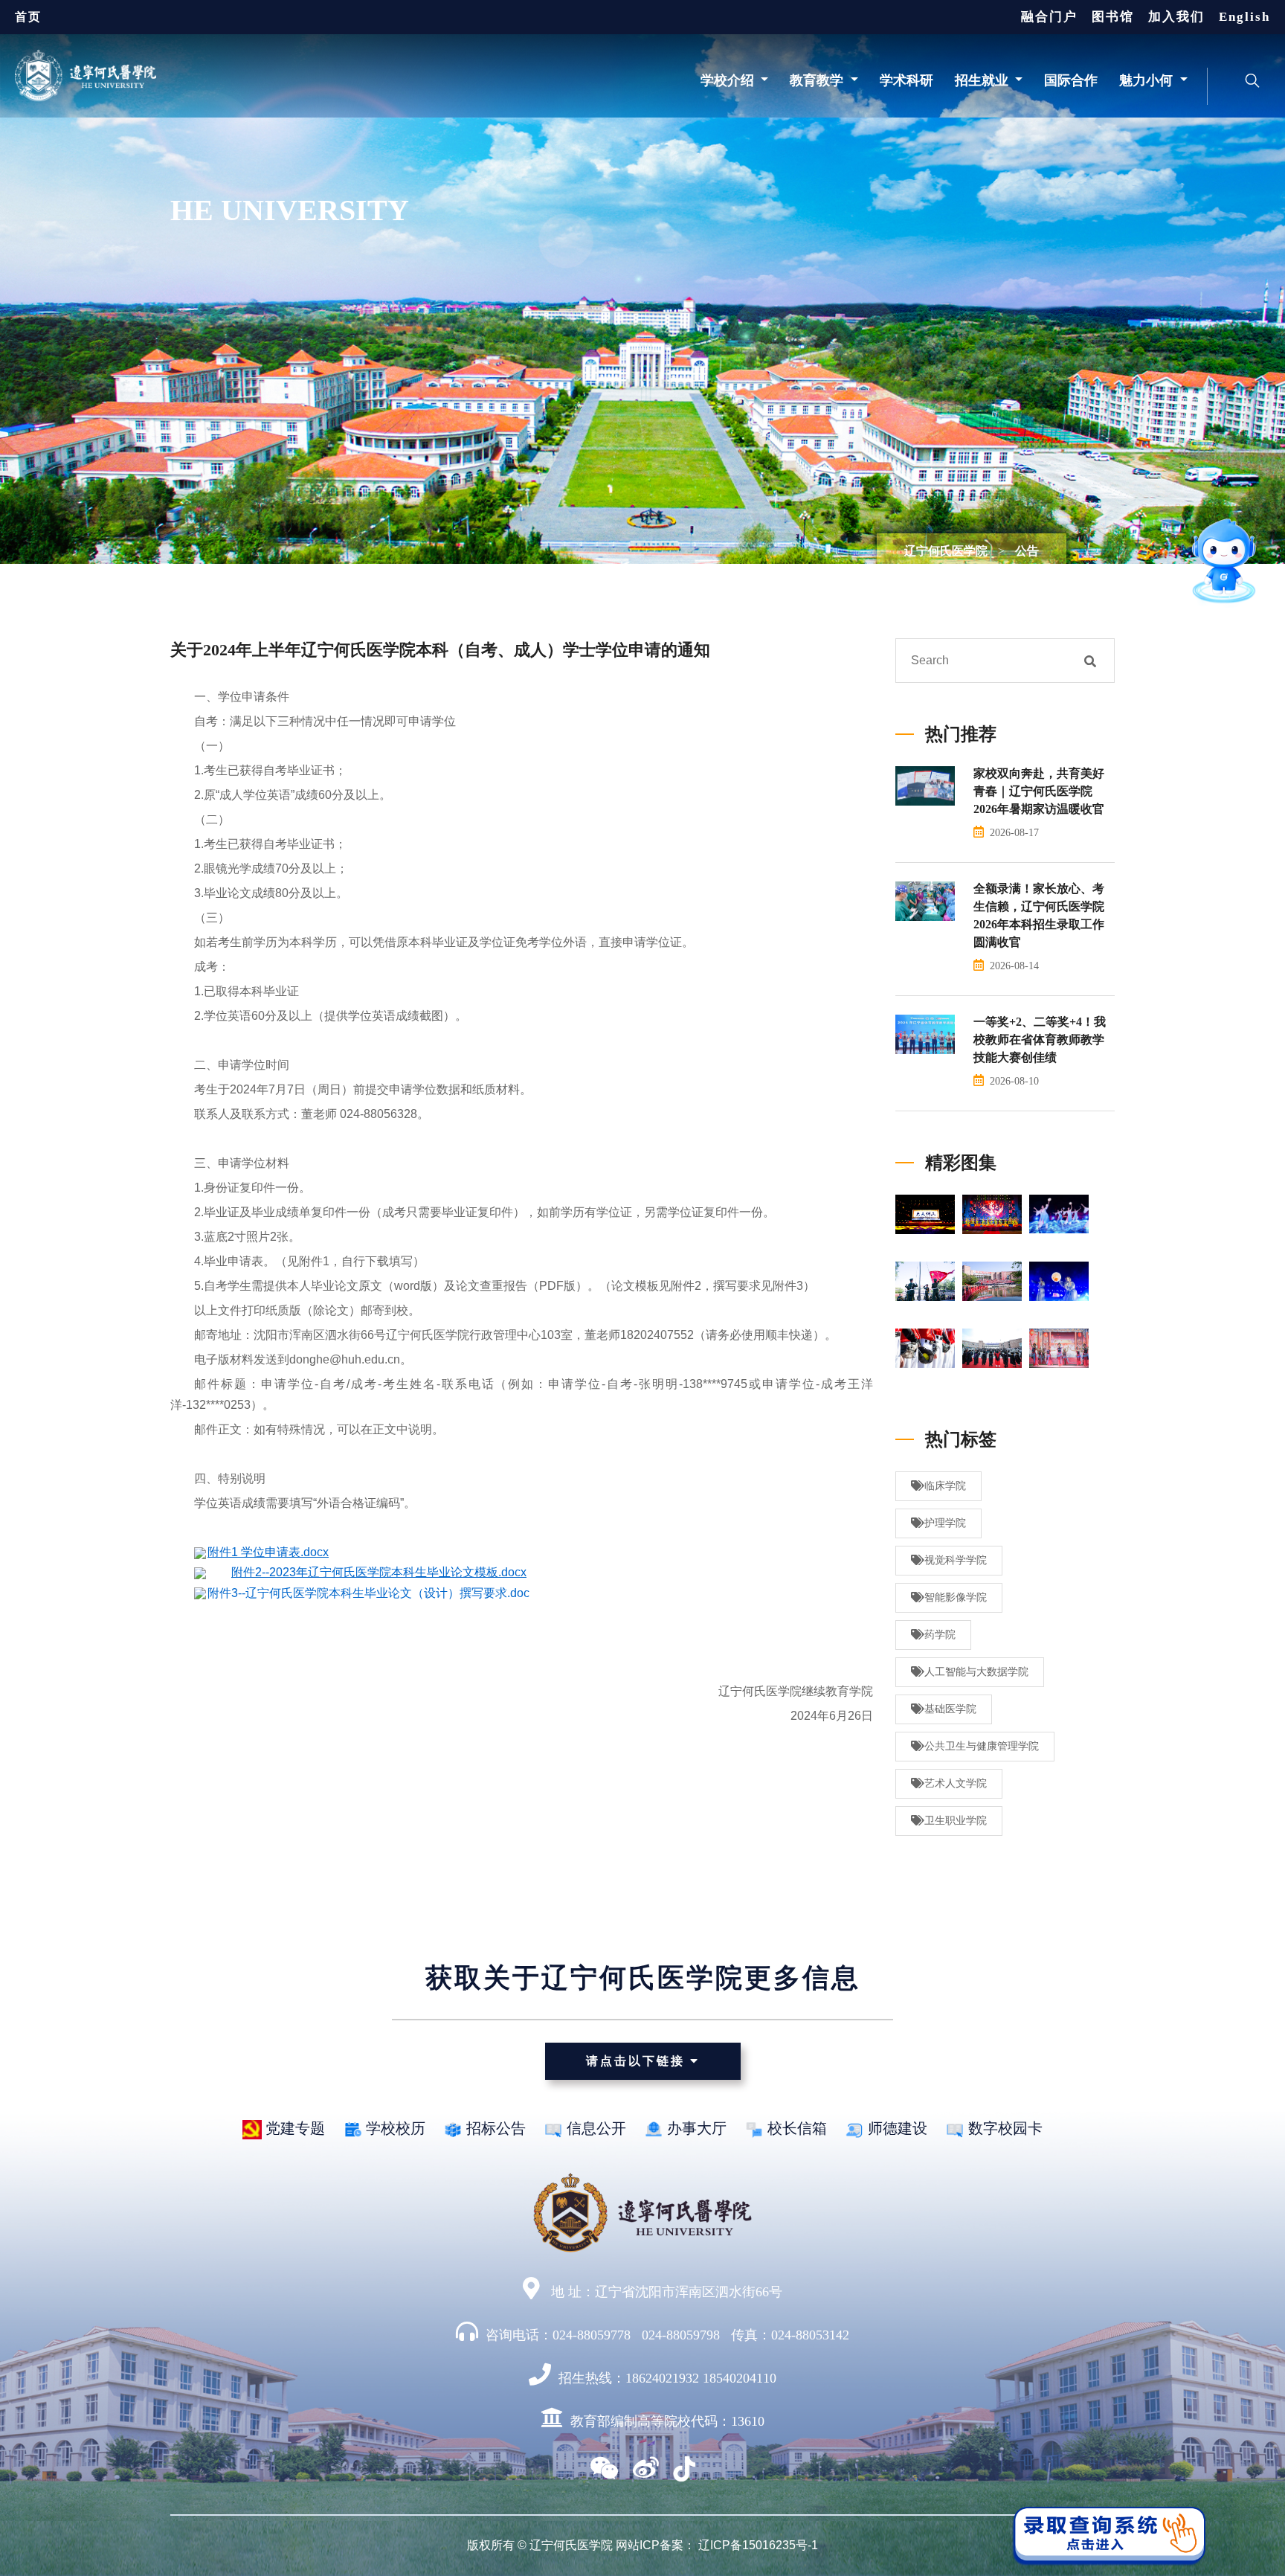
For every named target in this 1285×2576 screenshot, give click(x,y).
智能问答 (1170, 501)
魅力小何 (1148, 80)
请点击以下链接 (638, 2061)
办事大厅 (695, 2128)
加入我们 (1176, 17)
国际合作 (1071, 80)
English (1244, 17)
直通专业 (1139, 582)
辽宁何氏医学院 (946, 551)
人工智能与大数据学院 (976, 1672)
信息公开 (595, 2128)
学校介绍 (729, 80)
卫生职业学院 (956, 1821)
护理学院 (945, 1523)
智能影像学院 (956, 1597)
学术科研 (906, 80)
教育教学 (818, 80)
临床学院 (945, 1486)
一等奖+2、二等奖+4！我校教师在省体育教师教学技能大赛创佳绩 (1040, 1040)
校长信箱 (795, 2128)
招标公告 (494, 2128)
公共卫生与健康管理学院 (982, 1746)
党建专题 (293, 2128)
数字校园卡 (1004, 2128)
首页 (28, 17)
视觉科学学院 (956, 1560)
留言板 (1147, 553)
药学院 (940, 1635)
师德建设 (896, 2128)
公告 (1027, 551)
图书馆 (1113, 17)
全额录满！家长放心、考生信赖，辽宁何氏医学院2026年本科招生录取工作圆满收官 (1039, 915)
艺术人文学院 (956, 1783)
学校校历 (394, 2128)
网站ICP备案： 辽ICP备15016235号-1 (717, 2545)
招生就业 (983, 80)
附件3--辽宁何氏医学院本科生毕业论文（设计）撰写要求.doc (368, 1593)
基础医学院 (950, 1709)
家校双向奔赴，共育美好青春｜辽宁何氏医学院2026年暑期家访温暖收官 (1039, 791)
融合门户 (1049, 17)
